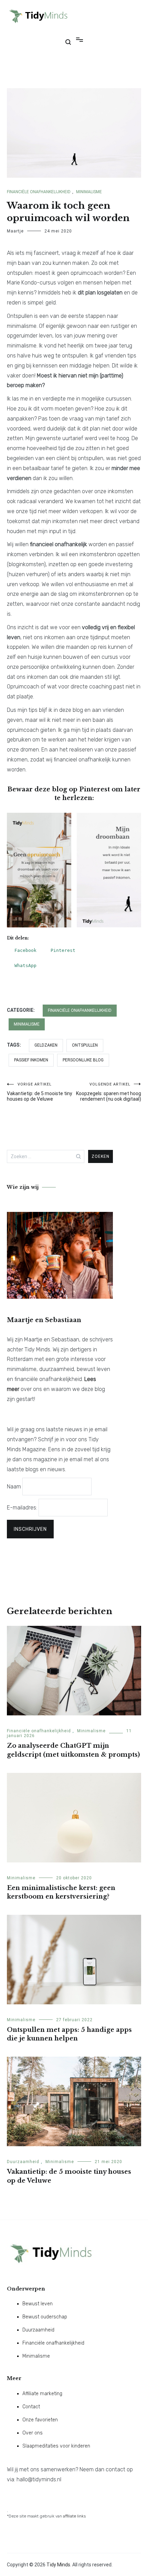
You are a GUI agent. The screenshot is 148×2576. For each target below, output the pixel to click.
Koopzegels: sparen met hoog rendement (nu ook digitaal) (109, 1092)
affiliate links (74, 2516)
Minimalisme (89, 192)
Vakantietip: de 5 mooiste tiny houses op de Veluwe (40, 1092)
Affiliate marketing (42, 2394)
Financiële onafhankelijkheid (39, 192)
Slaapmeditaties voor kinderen (56, 2446)
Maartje (15, 231)
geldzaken (46, 1045)
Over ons (33, 2433)
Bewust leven (38, 2304)
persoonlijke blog (83, 1060)
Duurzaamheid (23, 2162)
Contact (31, 2407)
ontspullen (85, 1045)
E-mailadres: (23, 1508)
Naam (14, 1487)
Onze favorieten (40, 2420)
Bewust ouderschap (45, 2317)
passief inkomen (31, 1060)
